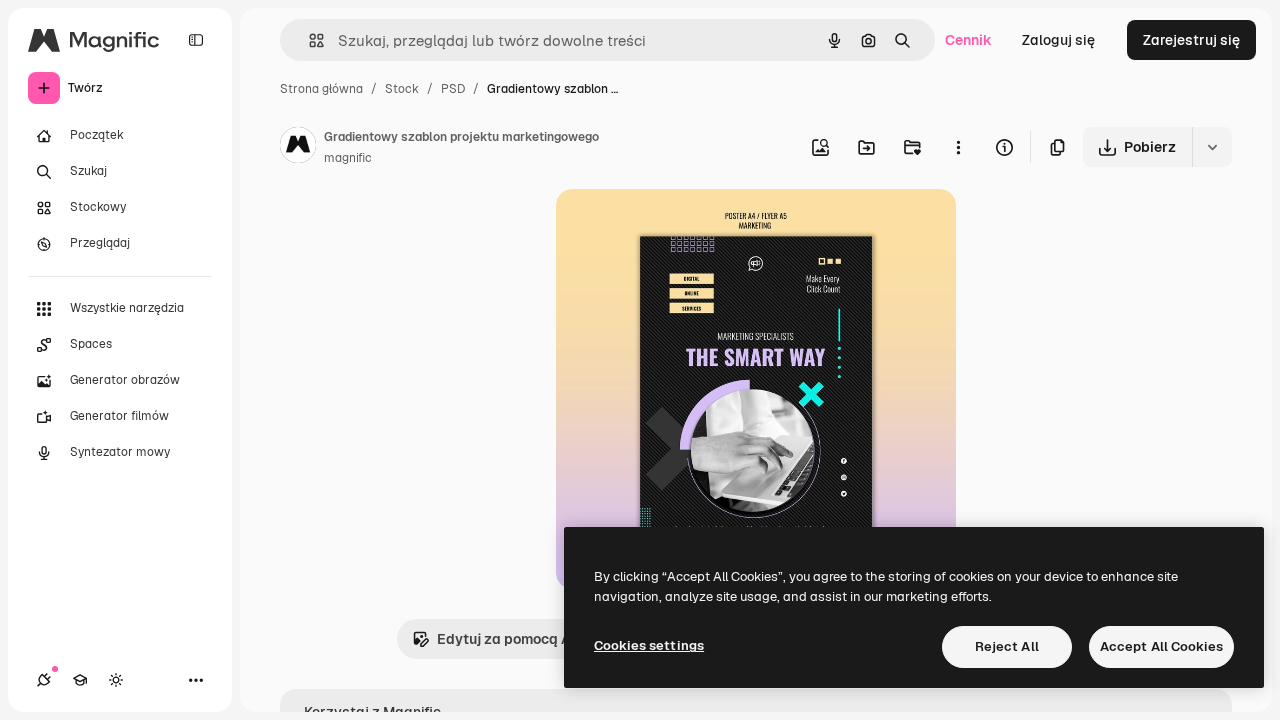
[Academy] (80, 680)
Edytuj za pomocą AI (506, 639)
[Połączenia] (44, 680)
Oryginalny (694, 227)
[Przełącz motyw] (116, 680)
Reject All (1007, 646)
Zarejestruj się (1191, 40)
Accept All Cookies (1161, 646)
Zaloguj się (1058, 40)
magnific (348, 158)
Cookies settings (649, 645)
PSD (453, 89)
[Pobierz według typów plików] (1212, 147)
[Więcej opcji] (958, 147)
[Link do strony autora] (298, 148)
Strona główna (321, 89)
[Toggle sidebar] (196, 40)
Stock (402, 89)
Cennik (968, 40)
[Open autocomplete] (308, 40)
